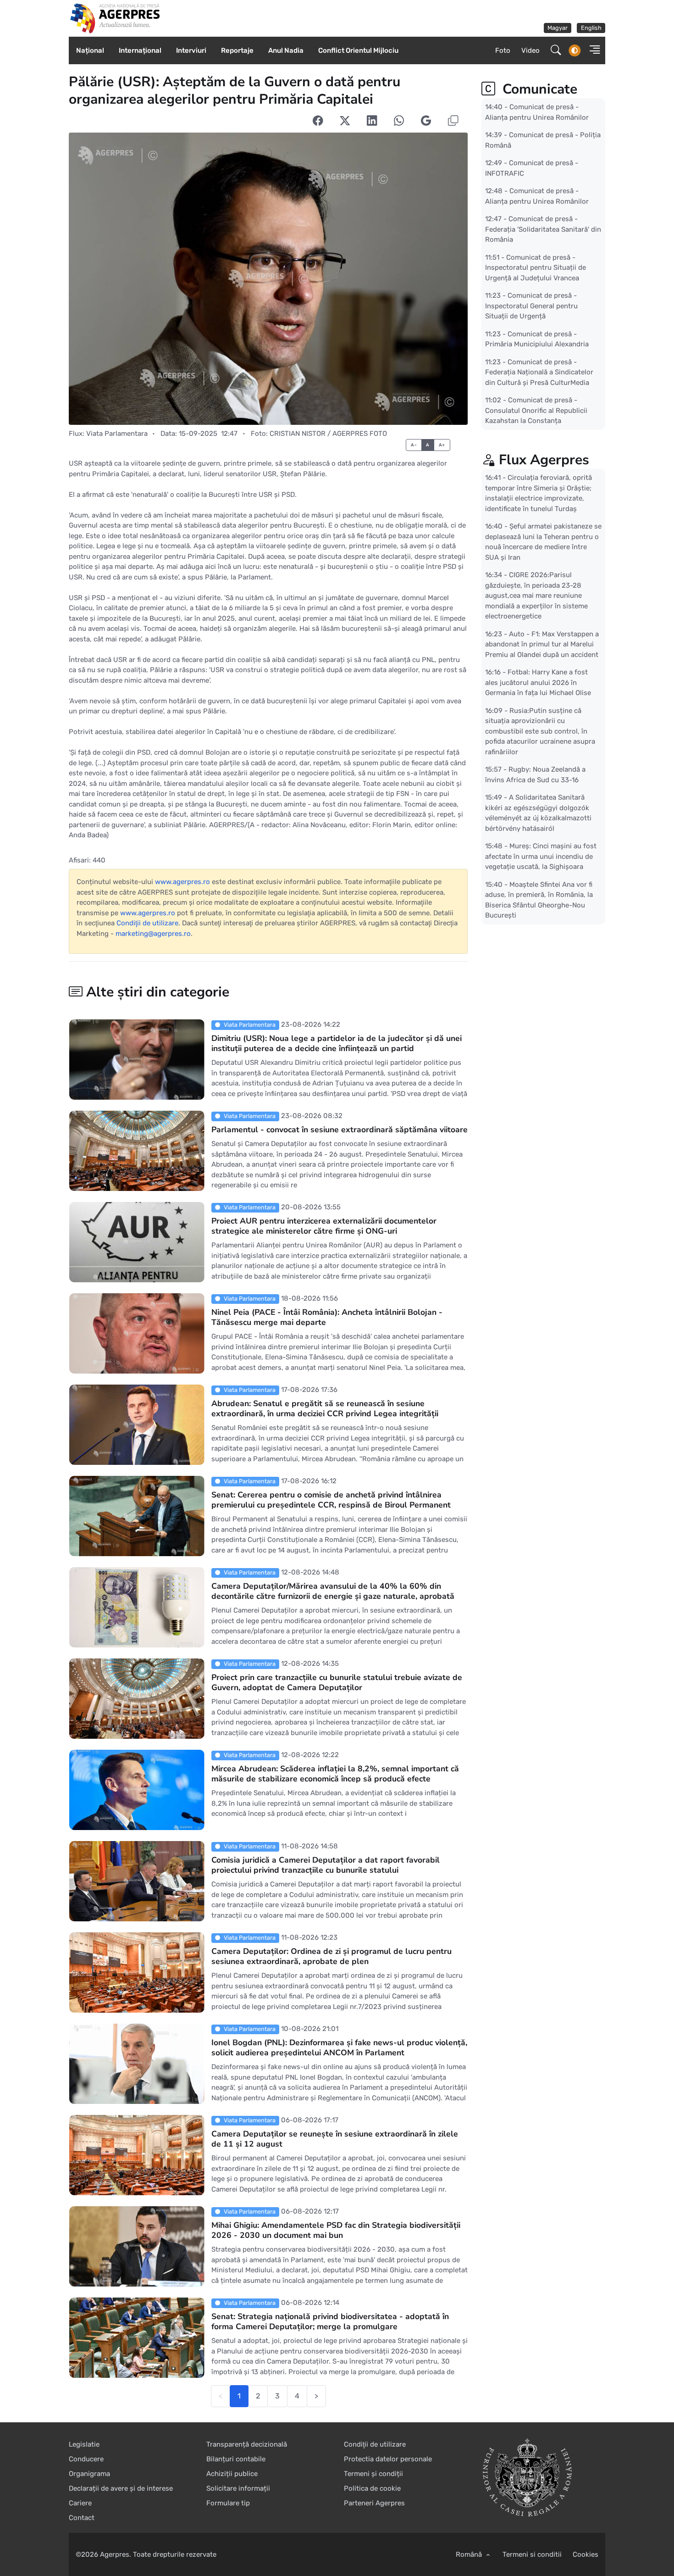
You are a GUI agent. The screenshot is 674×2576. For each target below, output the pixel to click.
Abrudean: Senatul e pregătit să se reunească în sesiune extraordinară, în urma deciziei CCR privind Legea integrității (325, 1408)
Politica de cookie (372, 2488)
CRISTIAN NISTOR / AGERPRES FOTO (328, 434)
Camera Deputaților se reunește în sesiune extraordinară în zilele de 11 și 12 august (335, 2139)
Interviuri (191, 50)
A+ (442, 445)
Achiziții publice (232, 2474)
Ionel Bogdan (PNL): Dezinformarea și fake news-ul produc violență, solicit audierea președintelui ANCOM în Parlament (339, 2047)
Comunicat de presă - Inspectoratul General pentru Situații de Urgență (531, 306)
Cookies (586, 2554)
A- (414, 445)
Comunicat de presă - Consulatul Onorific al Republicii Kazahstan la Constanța (536, 410)
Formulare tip (228, 2503)
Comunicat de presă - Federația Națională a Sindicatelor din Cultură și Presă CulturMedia (539, 372)
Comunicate (538, 89)
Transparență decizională (247, 2444)
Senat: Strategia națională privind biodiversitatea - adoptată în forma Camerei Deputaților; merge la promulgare (330, 2321)
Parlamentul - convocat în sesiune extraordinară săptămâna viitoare (340, 1129)
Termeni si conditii (532, 2554)
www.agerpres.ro (182, 882)
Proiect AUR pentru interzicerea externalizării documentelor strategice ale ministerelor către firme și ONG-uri (324, 1226)
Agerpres (115, 2554)
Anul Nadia (286, 50)
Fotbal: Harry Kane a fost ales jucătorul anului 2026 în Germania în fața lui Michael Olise (538, 682)
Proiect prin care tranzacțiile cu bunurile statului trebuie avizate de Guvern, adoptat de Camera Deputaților (337, 1682)
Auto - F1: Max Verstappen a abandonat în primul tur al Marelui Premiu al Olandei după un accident (542, 644)
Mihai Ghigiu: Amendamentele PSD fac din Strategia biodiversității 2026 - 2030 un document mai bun (336, 2230)
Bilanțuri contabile (236, 2459)
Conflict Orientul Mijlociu (358, 50)
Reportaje (237, 50)
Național (90, 50)
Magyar (558, 28)
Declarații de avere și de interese (121, 2488)
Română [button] (470, 2554)
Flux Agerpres (544, 460)
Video (530, 50)
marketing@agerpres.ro (153, 934)
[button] (592, 51)
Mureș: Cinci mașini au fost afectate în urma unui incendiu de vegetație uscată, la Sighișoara (541, 856)
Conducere (86, 2459)
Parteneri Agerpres (374, 2503)
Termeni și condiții (373, 2474)
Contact (82, 2518)
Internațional (140, 50)
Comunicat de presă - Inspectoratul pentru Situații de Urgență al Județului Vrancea (536, 267)
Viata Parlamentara (117, 434)
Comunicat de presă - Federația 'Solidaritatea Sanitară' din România (543, 229)
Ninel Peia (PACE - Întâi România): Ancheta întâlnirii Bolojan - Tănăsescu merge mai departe (327, 1317)
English (591, 28)
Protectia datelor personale (388, 2459)
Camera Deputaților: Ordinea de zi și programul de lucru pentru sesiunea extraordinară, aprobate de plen (331, 1956)
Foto (503, 50)
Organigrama (89, 2474)
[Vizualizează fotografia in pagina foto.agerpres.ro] (268, 279)
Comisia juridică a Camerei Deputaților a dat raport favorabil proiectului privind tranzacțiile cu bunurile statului (326, 1865)
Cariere (80, 2503)
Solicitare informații (238, 2488)
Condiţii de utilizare (147, 923)
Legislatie (84, 2444)
